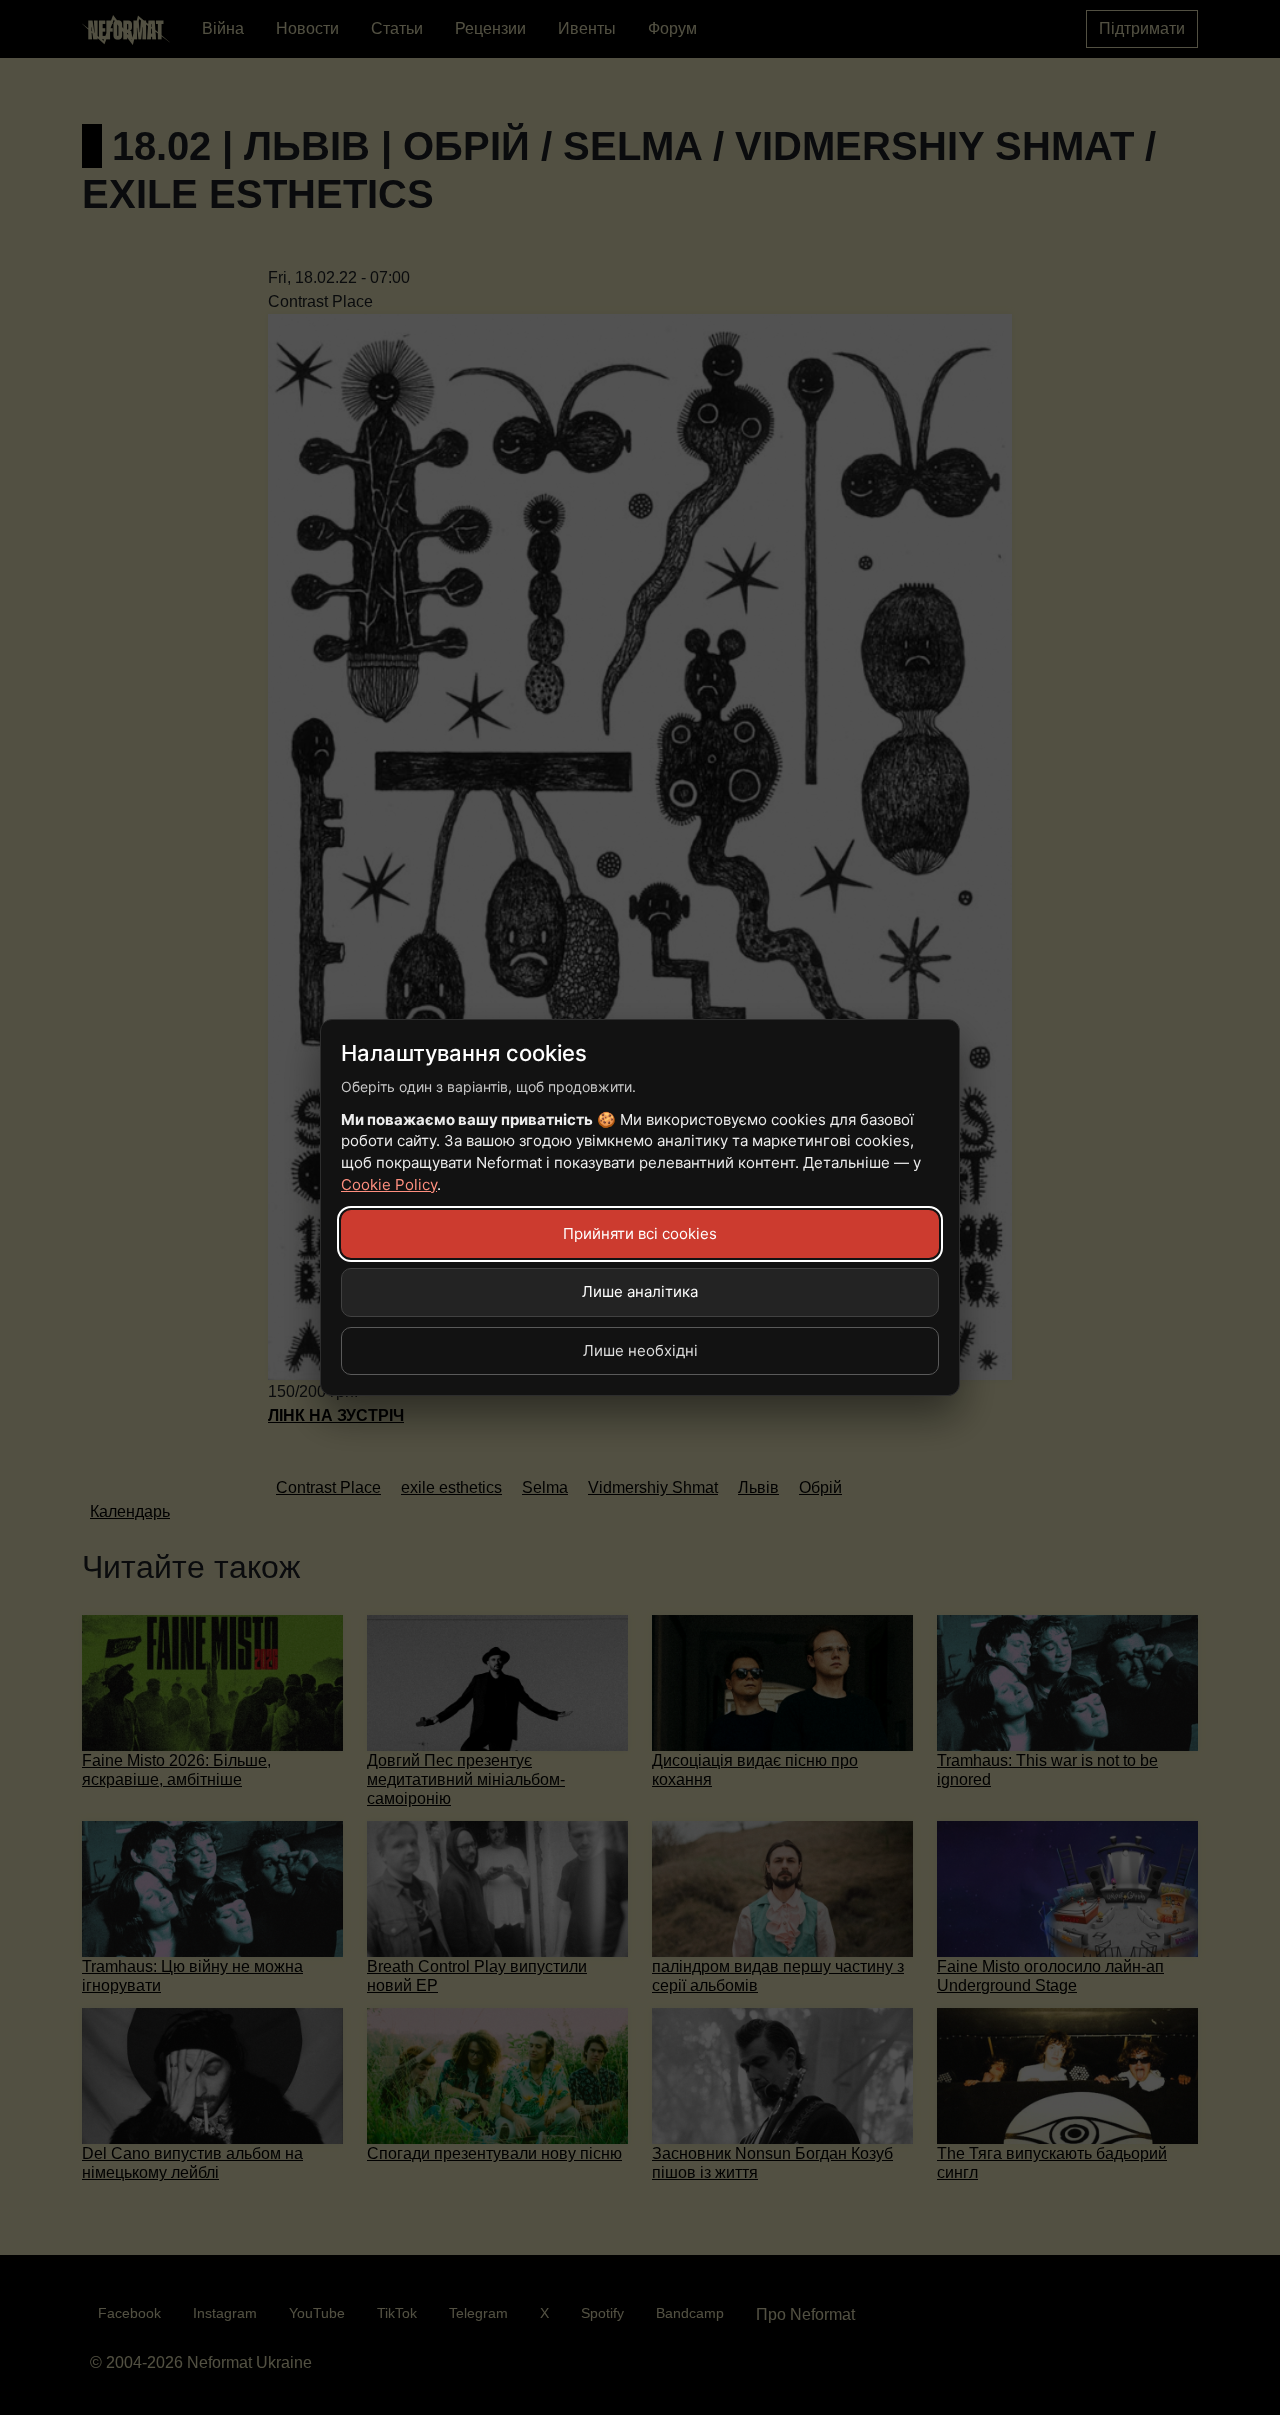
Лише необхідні (640, 1350)
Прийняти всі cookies (640, 1233)
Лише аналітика (640, 1291)
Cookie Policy (389, 1184)
